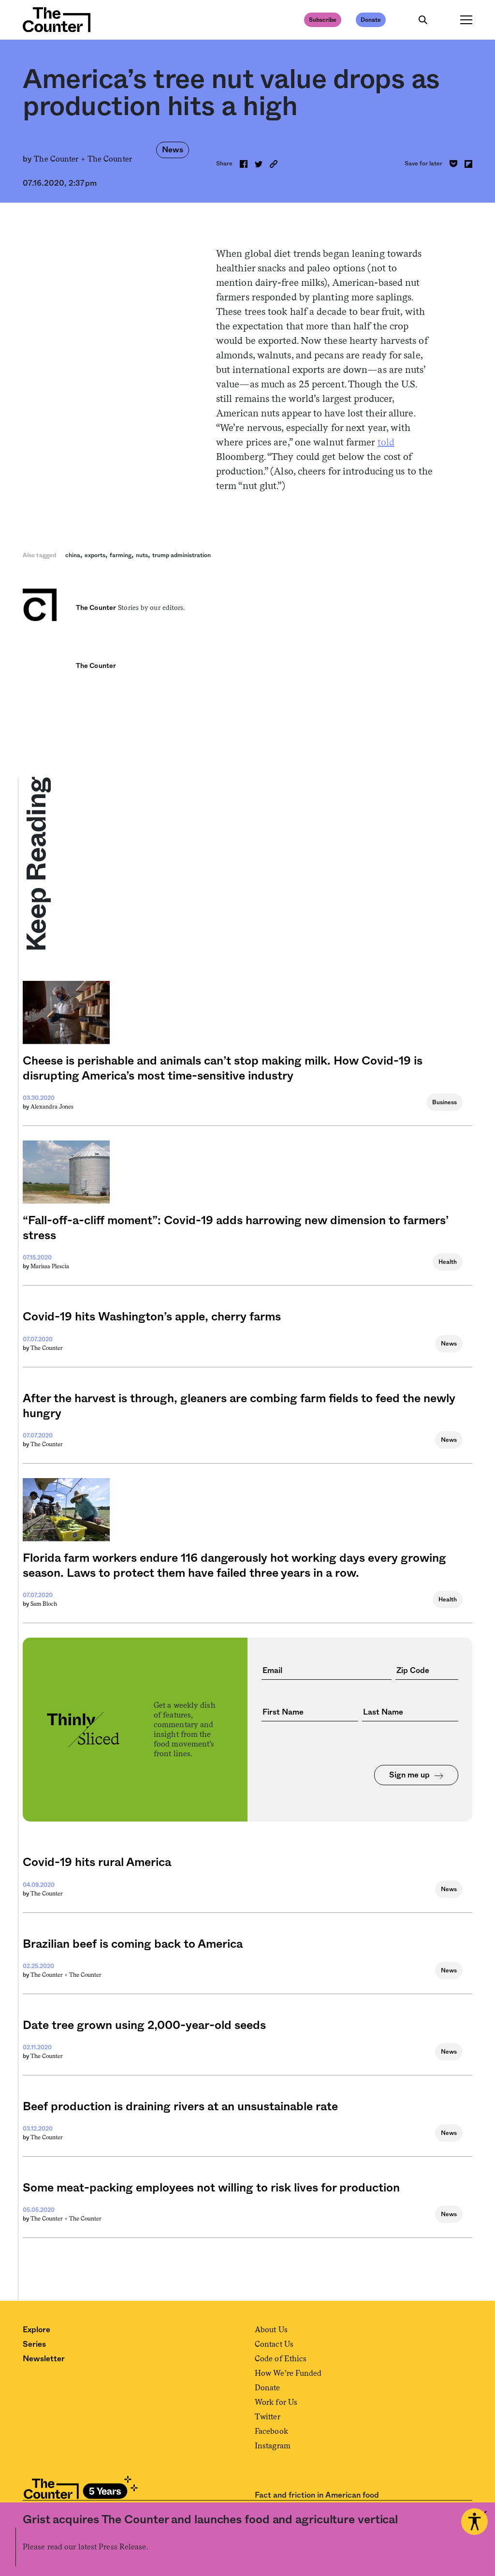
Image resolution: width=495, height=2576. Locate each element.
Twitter (268, 2417)
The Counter (110, 159)
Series (34, 2344)
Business (444, 1102)
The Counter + (60, 159)
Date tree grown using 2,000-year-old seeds (144, 2026)
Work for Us (276, 2402)
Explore (36, 2330)
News (173, 150)
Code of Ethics (281, 2359)
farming (121, 555)
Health (448, 1262)
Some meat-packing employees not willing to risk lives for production (211, 2188)
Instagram (273, 2446)
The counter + (50, 1975)
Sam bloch (44, 1604)
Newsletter (44, 2359)
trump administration (182, 555)
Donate (371, 20)
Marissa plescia (50, 1266)
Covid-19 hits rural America (97, 1863)
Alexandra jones (52, 1107)
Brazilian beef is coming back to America (133, 1944)
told (386, 442)
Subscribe (323, 20)
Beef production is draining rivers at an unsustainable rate (180, 2107)
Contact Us (274, 2344)
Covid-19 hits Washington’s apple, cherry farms (152, 1317)
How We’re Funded (288, 2373)
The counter (47, 1348)
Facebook (271, 2431)
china (73, 555)
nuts (142, 555)
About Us (271, 2330)
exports (95, 555)
